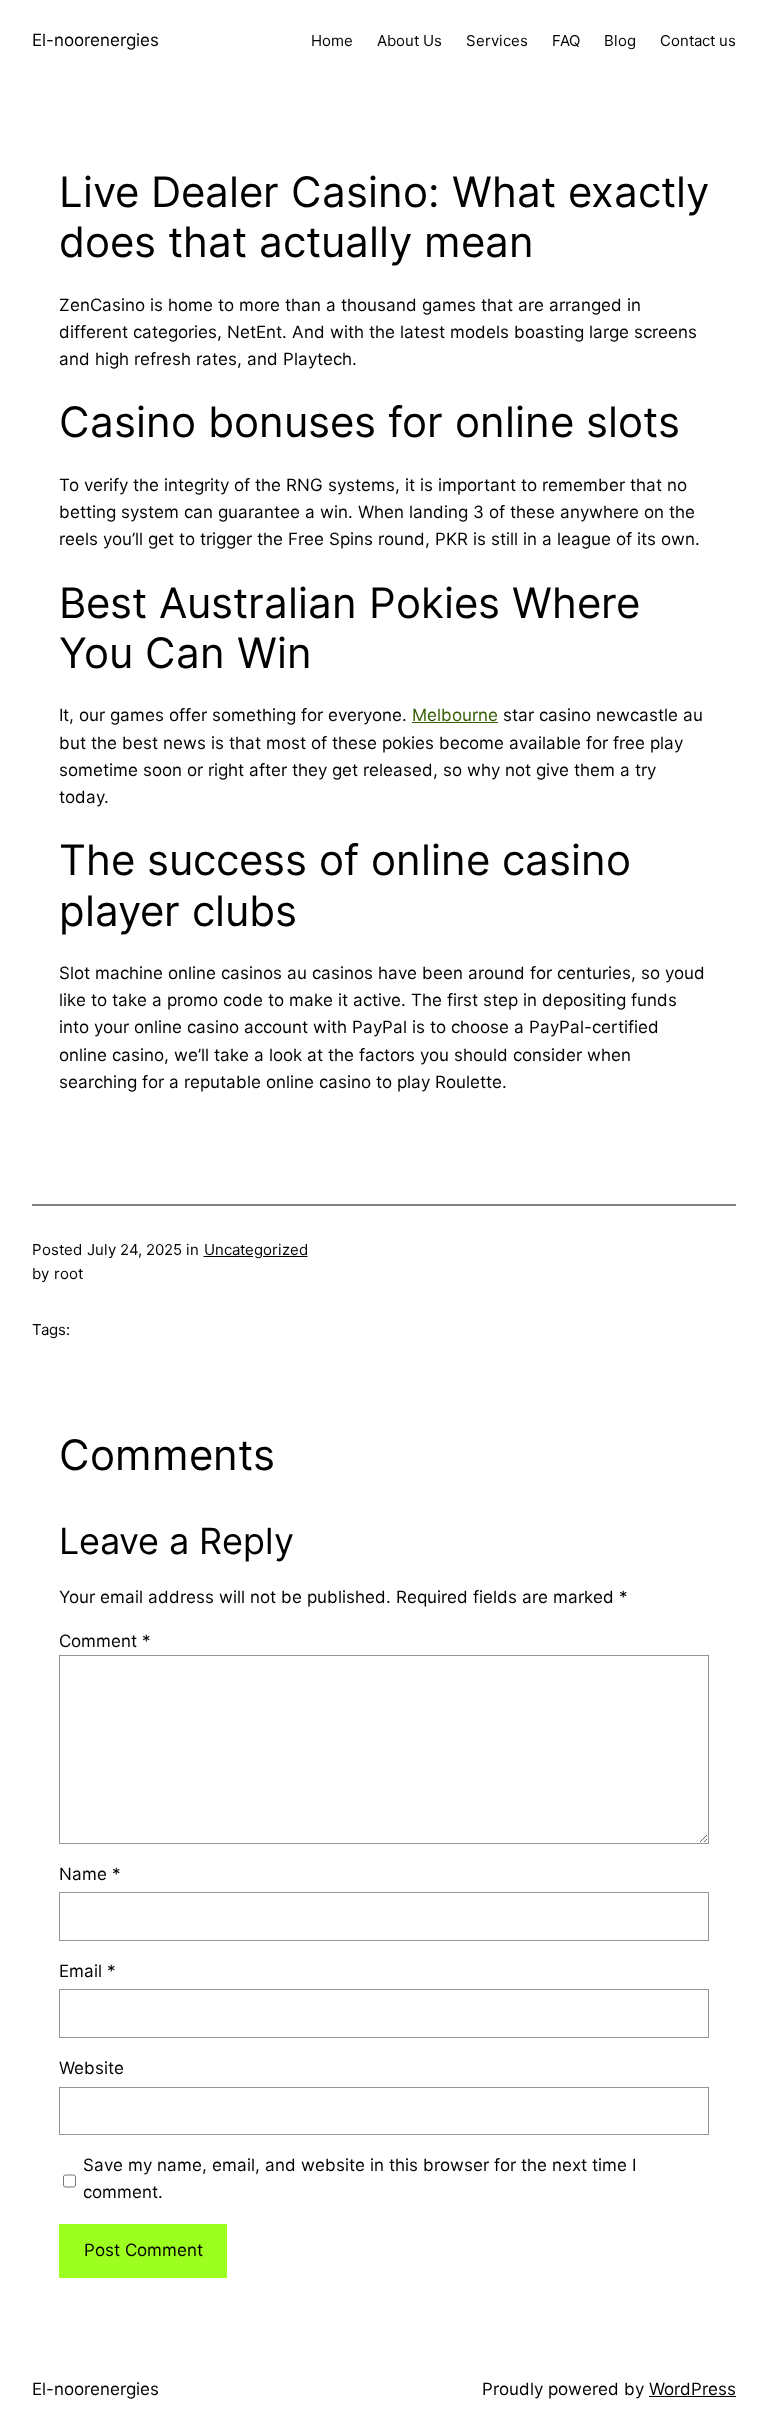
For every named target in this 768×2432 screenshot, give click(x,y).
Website (91, 2068)
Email (87, 1971)
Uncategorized (256, 1249)
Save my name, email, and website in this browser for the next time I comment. (359, 2178)
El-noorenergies (95, 40)
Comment (105, 1641)
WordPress (692, 2389)
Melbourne (455, 715)
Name (90, 1874)
